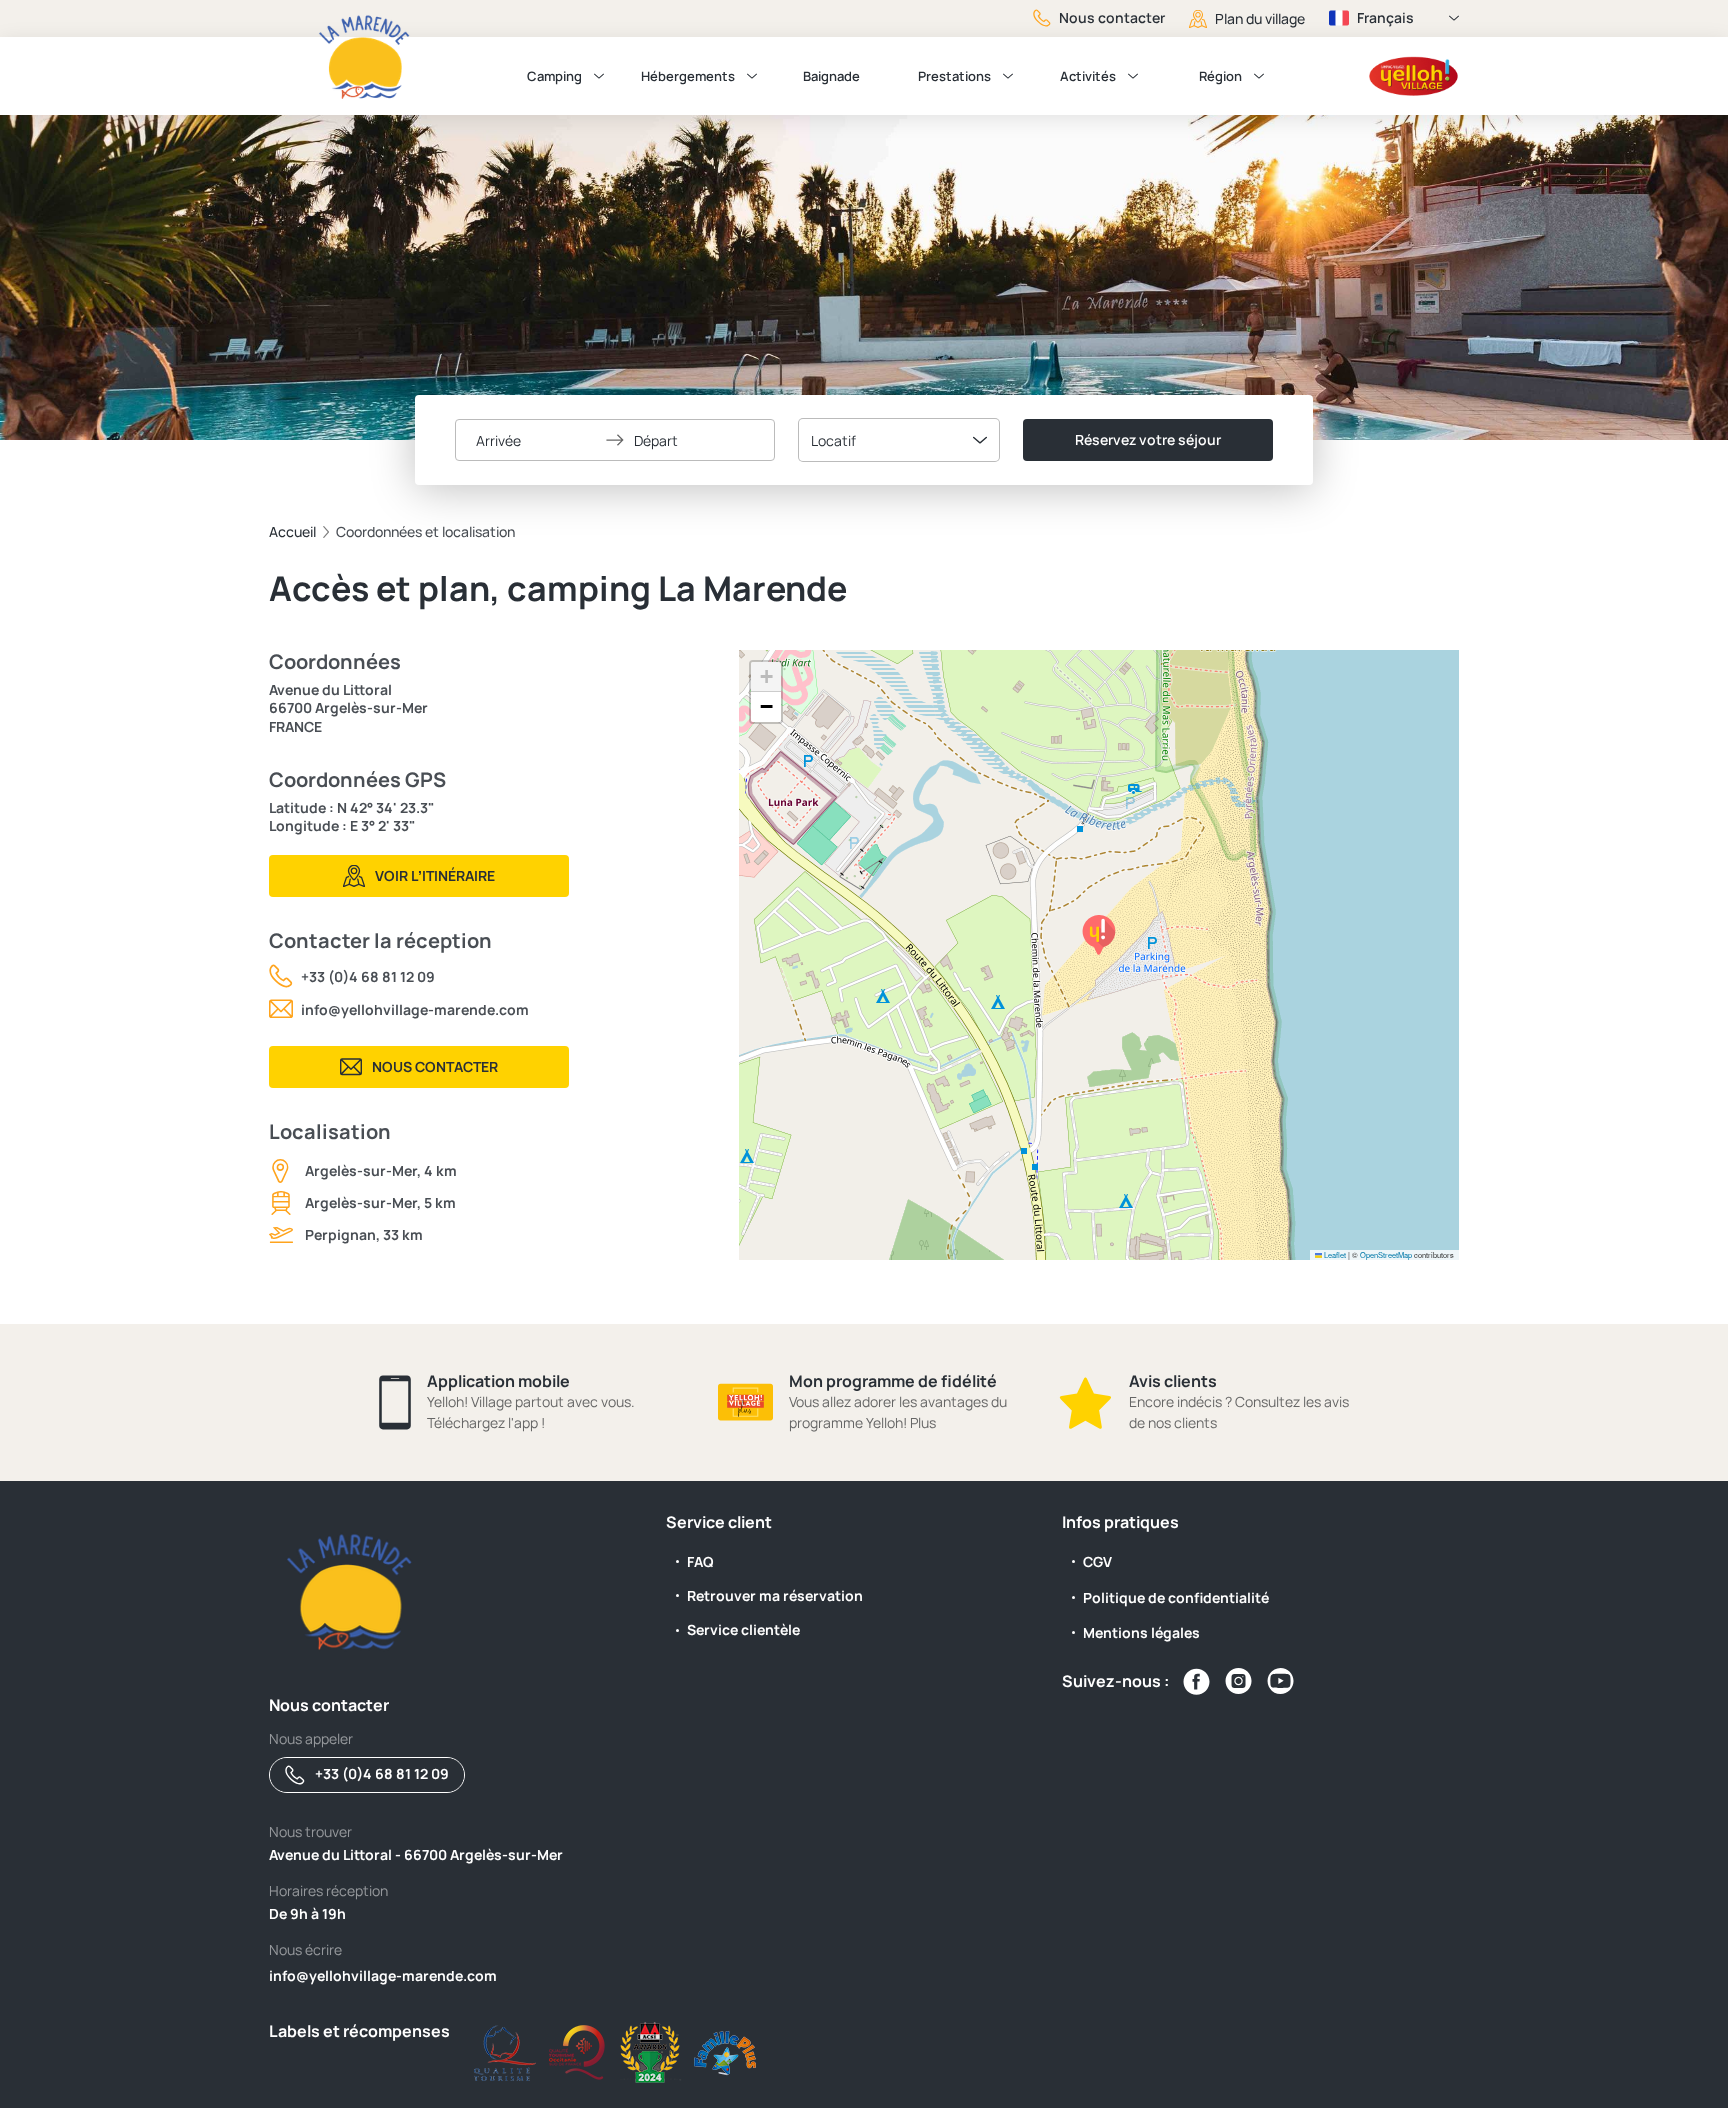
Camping (554, 76)
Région (1220, 76)
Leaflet (1334, 1254)
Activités (1088, 76)
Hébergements (688, 76)
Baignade (831, 76)
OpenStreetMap (1386, 1254)
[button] (1099, 935)
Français (1385, 17)
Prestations (954, 76)
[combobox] (899, 440)
